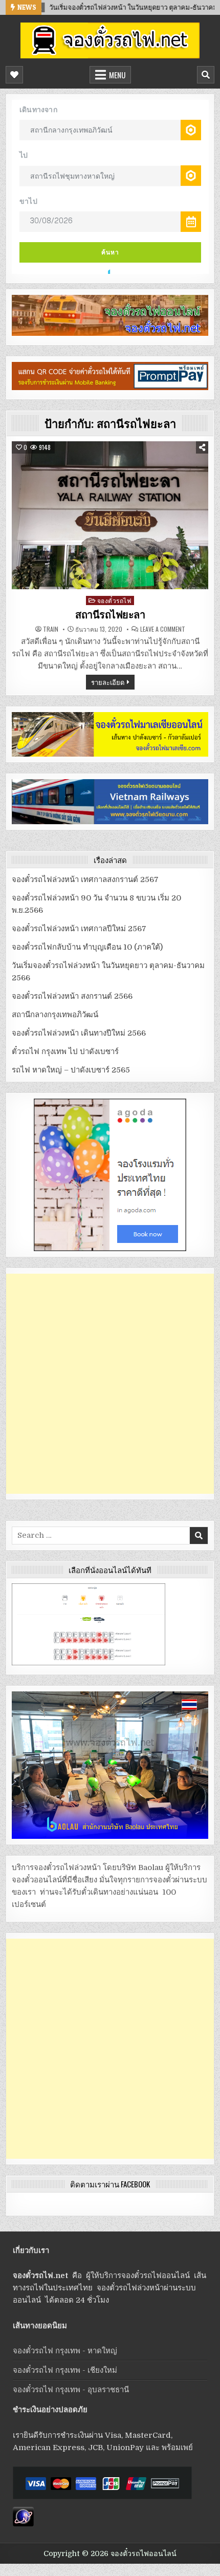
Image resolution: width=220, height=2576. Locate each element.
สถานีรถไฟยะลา (110, 615)
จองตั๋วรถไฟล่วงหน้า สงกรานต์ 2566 (72, 996)
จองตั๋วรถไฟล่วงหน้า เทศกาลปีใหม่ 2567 (79, 929)
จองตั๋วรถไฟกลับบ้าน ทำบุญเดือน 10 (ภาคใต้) (87, 947)
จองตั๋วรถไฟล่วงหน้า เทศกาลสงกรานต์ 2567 (85, 879)
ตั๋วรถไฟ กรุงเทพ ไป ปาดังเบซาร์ (65, 1051)
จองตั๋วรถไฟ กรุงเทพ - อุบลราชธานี (71, 2390)
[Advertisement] (110, 1384)
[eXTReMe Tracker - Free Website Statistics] (23, 2524)
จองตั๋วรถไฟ (115, 600)
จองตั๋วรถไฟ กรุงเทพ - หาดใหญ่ (65, 2351)
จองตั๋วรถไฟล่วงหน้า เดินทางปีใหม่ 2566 (79, 1033)
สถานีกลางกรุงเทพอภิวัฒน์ (55, 1015)
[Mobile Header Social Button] (14, 75)
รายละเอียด (108, 682)
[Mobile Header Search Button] (206, 75)
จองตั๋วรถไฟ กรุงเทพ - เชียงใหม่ (65, 2370)
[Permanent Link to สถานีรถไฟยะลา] (110, 515)
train (51, 629)
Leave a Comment (163, 629)
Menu (117, 75)
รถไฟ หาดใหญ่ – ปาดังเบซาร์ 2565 (71, 1070)
